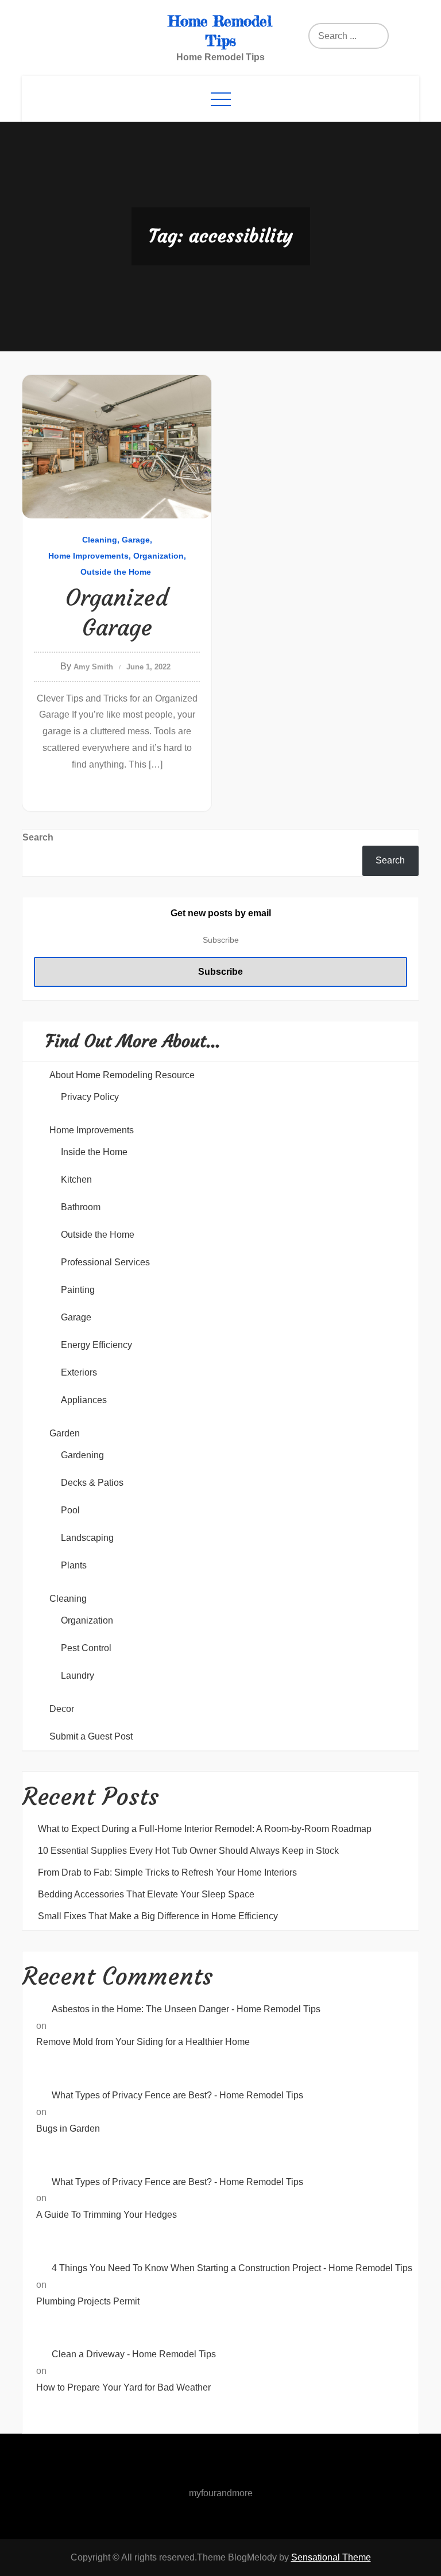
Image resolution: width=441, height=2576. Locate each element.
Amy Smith (93, 667)
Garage (136, 540)
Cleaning (100, 540)
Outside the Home (116, 572)
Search (38, 837)
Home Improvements (88, 556)
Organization (158, 556)
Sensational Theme (331, 2557)
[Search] (352, 36)
